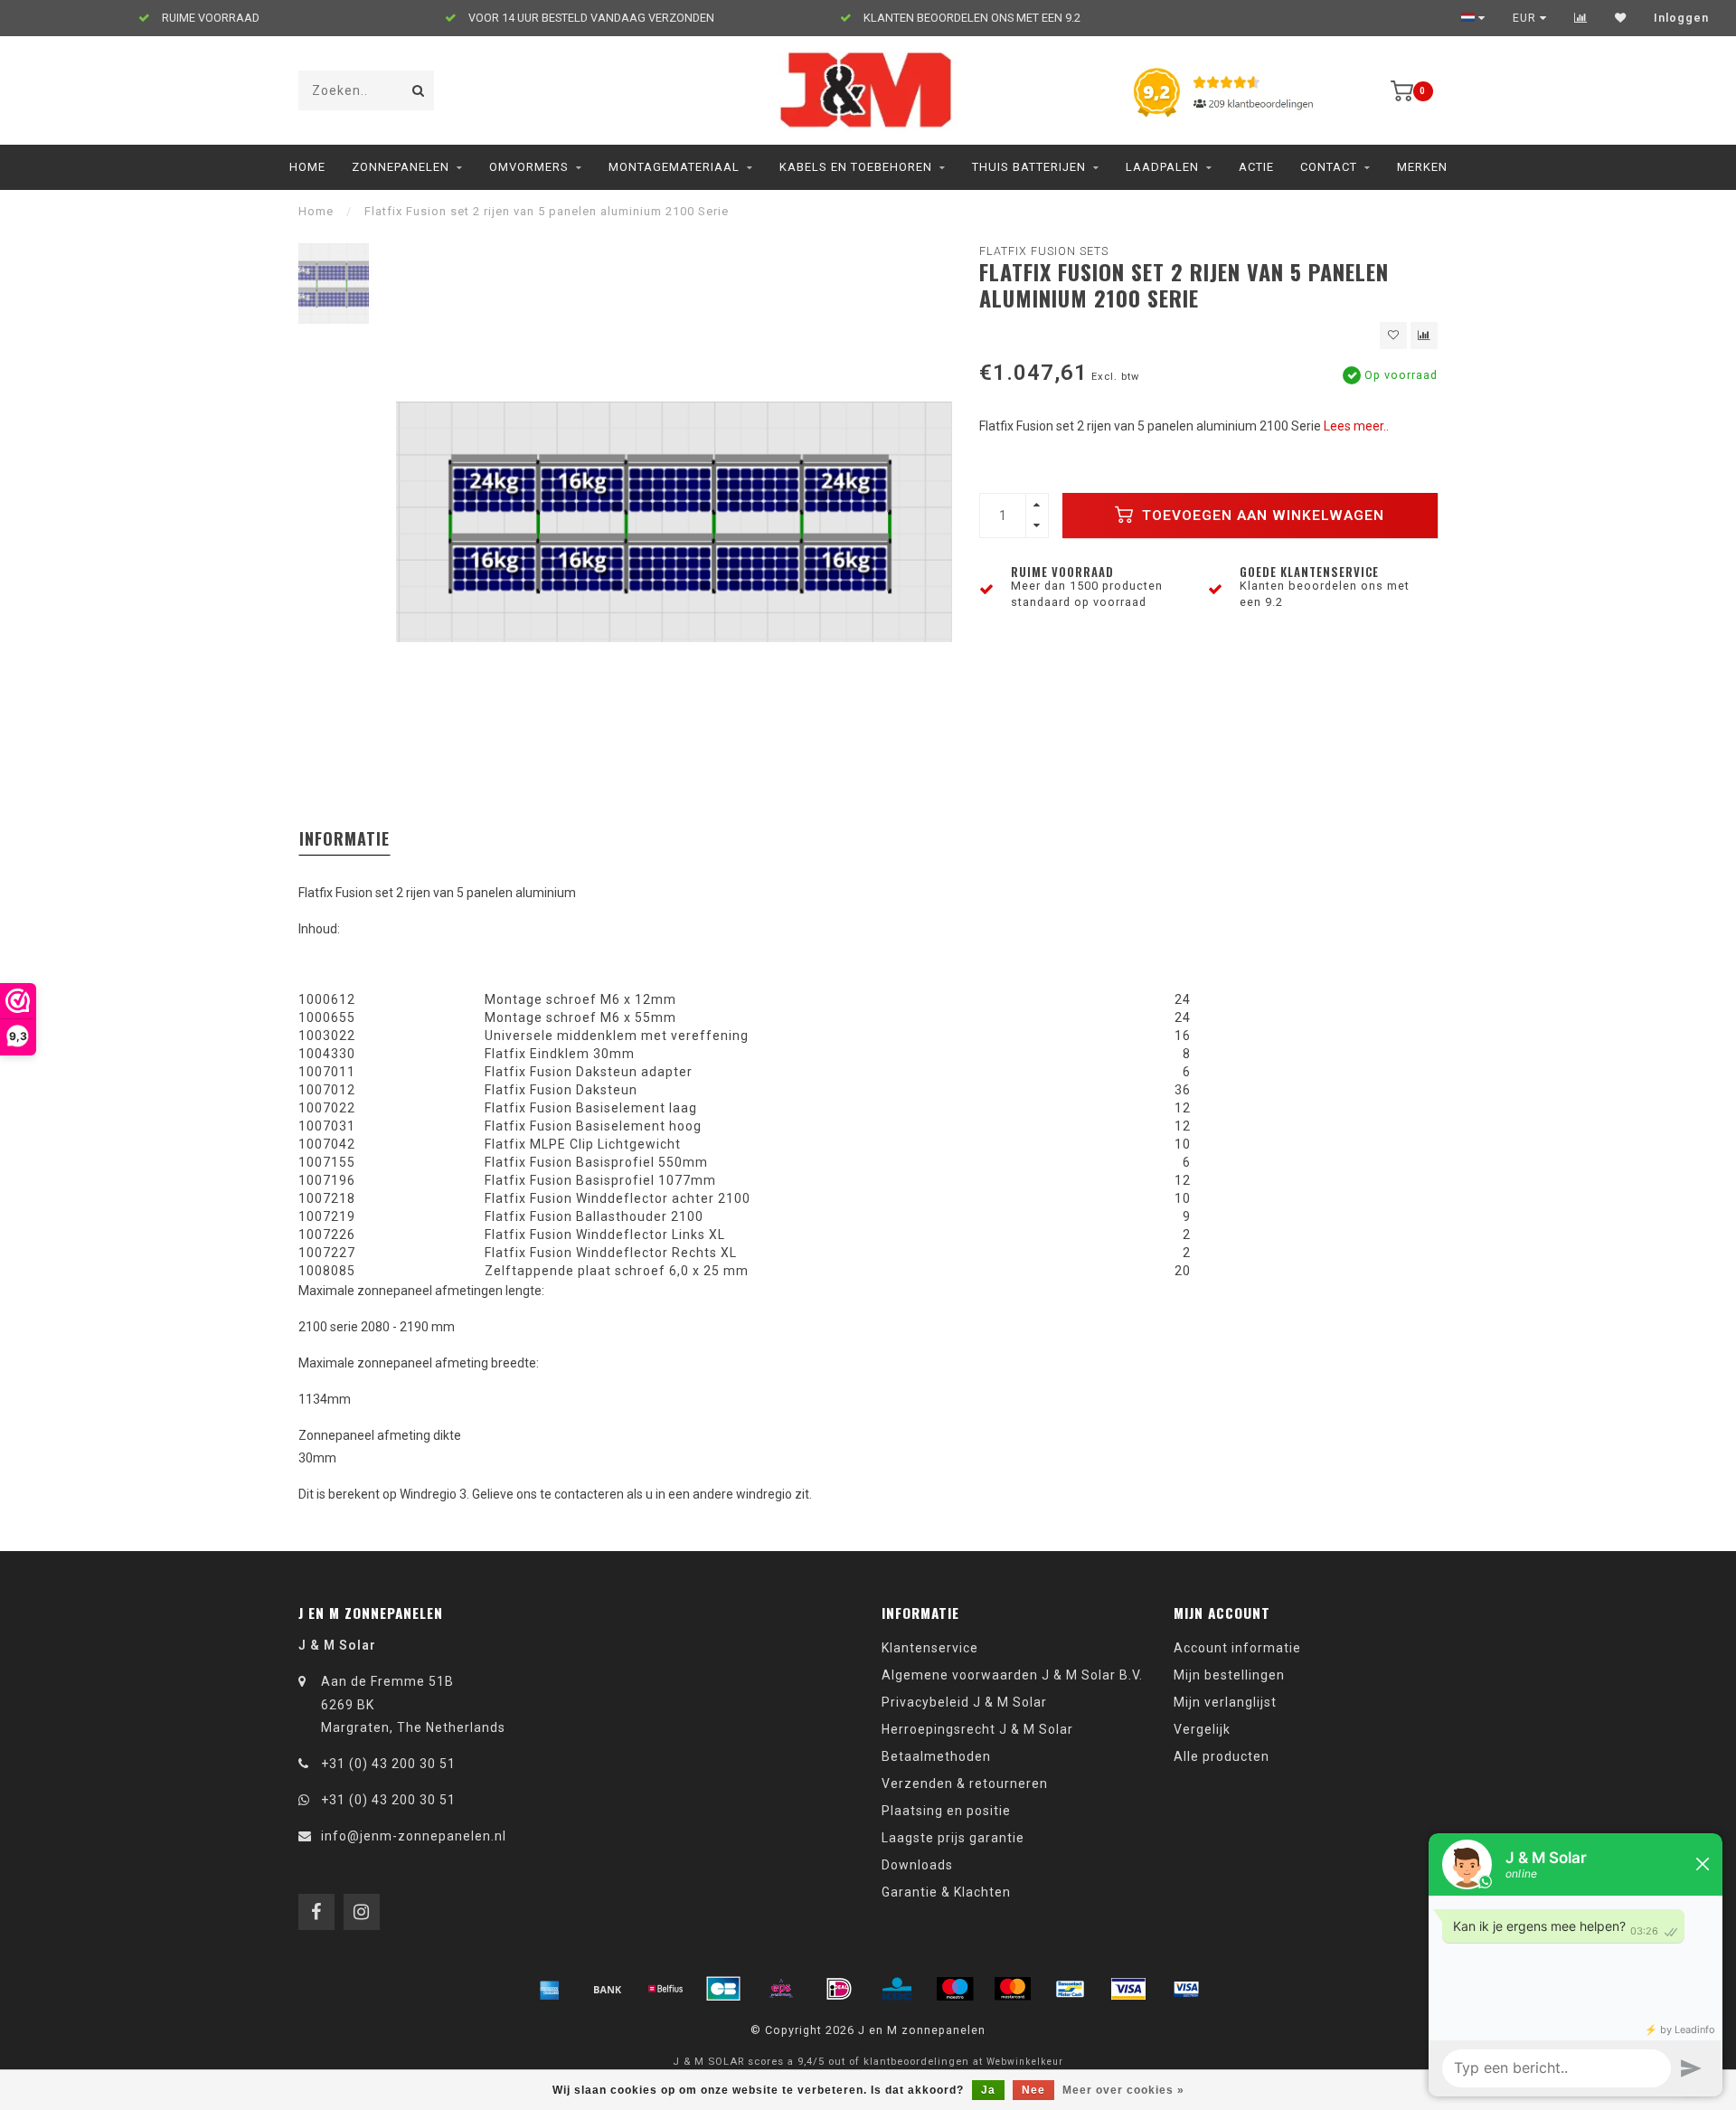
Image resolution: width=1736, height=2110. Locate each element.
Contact (1329, 167)
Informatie (344, 838)
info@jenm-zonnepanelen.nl (414, 1836)
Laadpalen (1162, 167)
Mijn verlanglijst (1225, 1702)
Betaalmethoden (936, 1756)
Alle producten (1222, 1756)
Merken (1422, 167)
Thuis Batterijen (1029, 167)
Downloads (917, 1865)
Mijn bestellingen (1229, 1675)
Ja (988, 2090)
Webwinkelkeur (1025, 2062)
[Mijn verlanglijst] (1621, 18)
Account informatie (1237, 1648)
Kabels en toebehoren (856, 167)
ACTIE (1256, 167)
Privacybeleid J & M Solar (964, 1702)
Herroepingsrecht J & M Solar (977, 1729)
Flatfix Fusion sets (1044, 251)
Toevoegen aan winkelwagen (1261, 516)
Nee (1033, 2090)
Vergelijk (1202, 1729)
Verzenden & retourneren (965, 1784)
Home (307, 167)
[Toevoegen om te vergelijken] (1424, 336)
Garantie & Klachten (946, 1892)
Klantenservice (930, 1648)
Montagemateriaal (674, 167)
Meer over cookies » (1123, 2090)
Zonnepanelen (401, 167)
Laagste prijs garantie (953, 1838)
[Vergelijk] (1581, 18)
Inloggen (1681, 18)
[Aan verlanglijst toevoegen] (1393, 336)
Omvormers (529, 167)
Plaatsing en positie (946, 1811)
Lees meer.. (1356, 426)
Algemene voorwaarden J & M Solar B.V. (1012, 1675)
